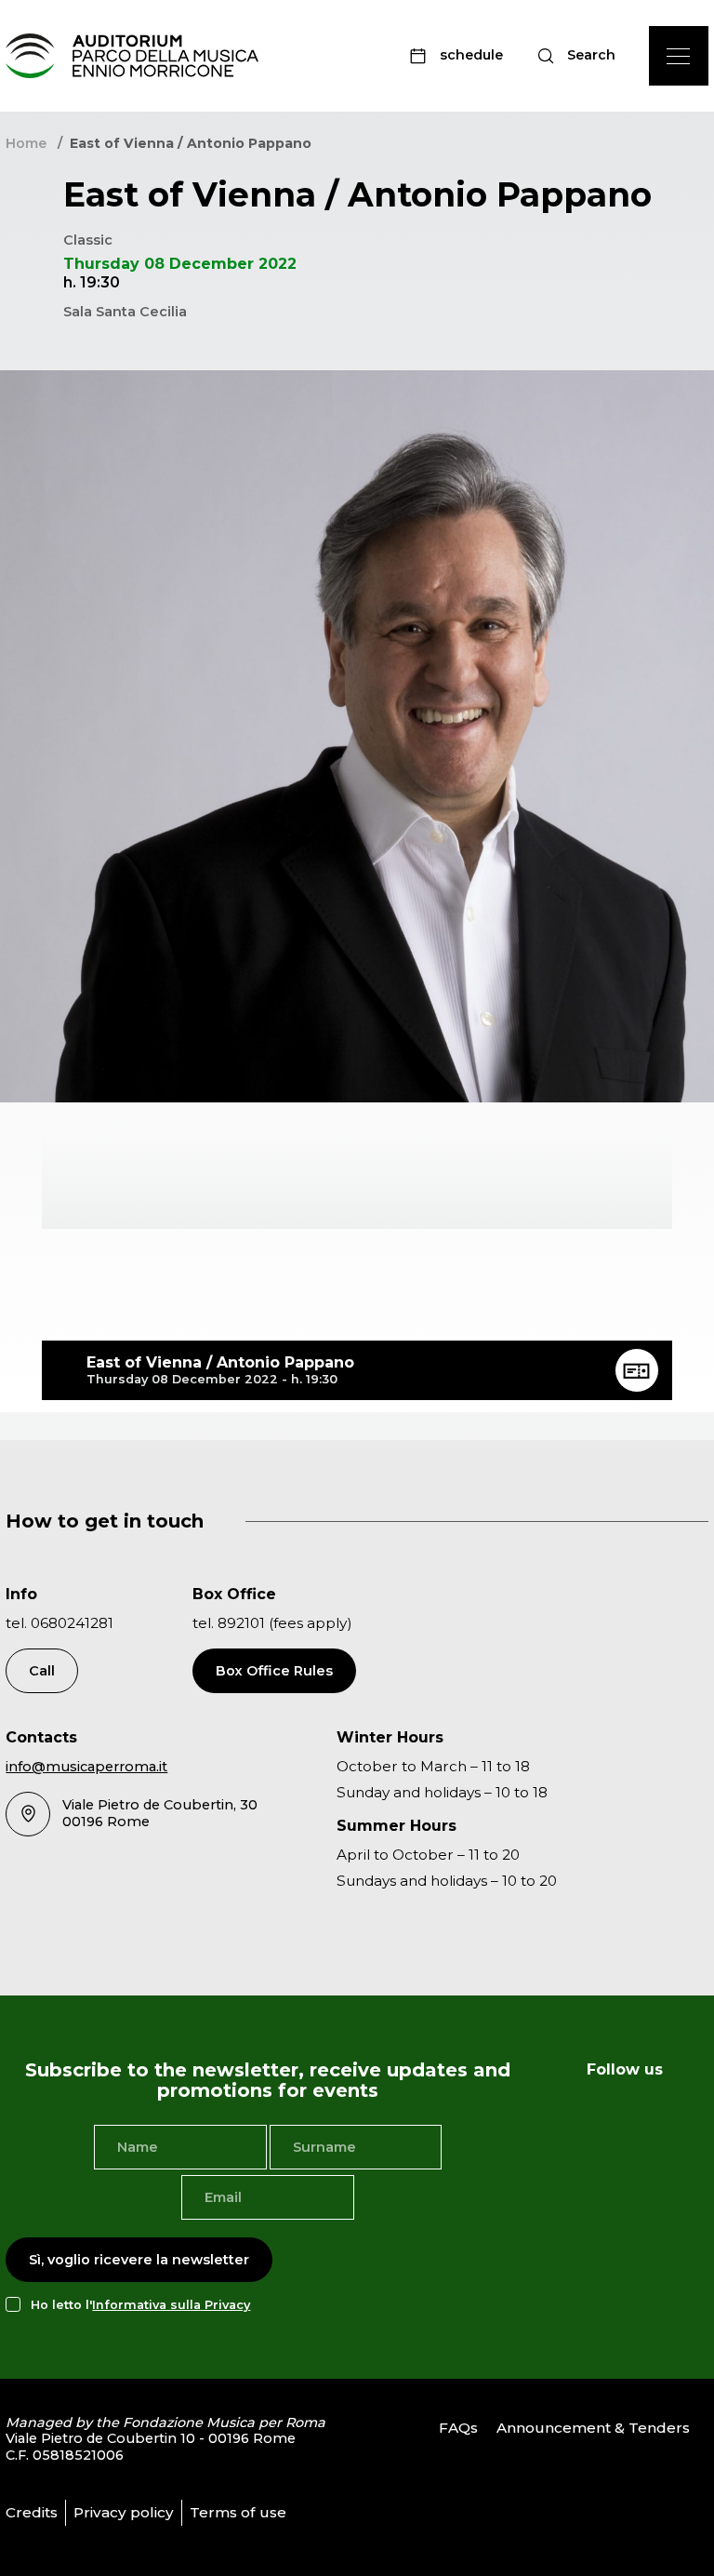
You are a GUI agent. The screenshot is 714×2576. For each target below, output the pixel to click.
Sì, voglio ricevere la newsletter (139, 2260)
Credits (32, 2512)
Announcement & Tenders (593, 2428)
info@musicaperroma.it (86, 1767)
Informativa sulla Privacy (171, 2305)
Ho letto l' (140, 2305)
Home (26, 143)
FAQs (458, 2428)
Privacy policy (124, 2512)
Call (42, 1671)
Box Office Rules (274, 1671)
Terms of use (238, 2512)
